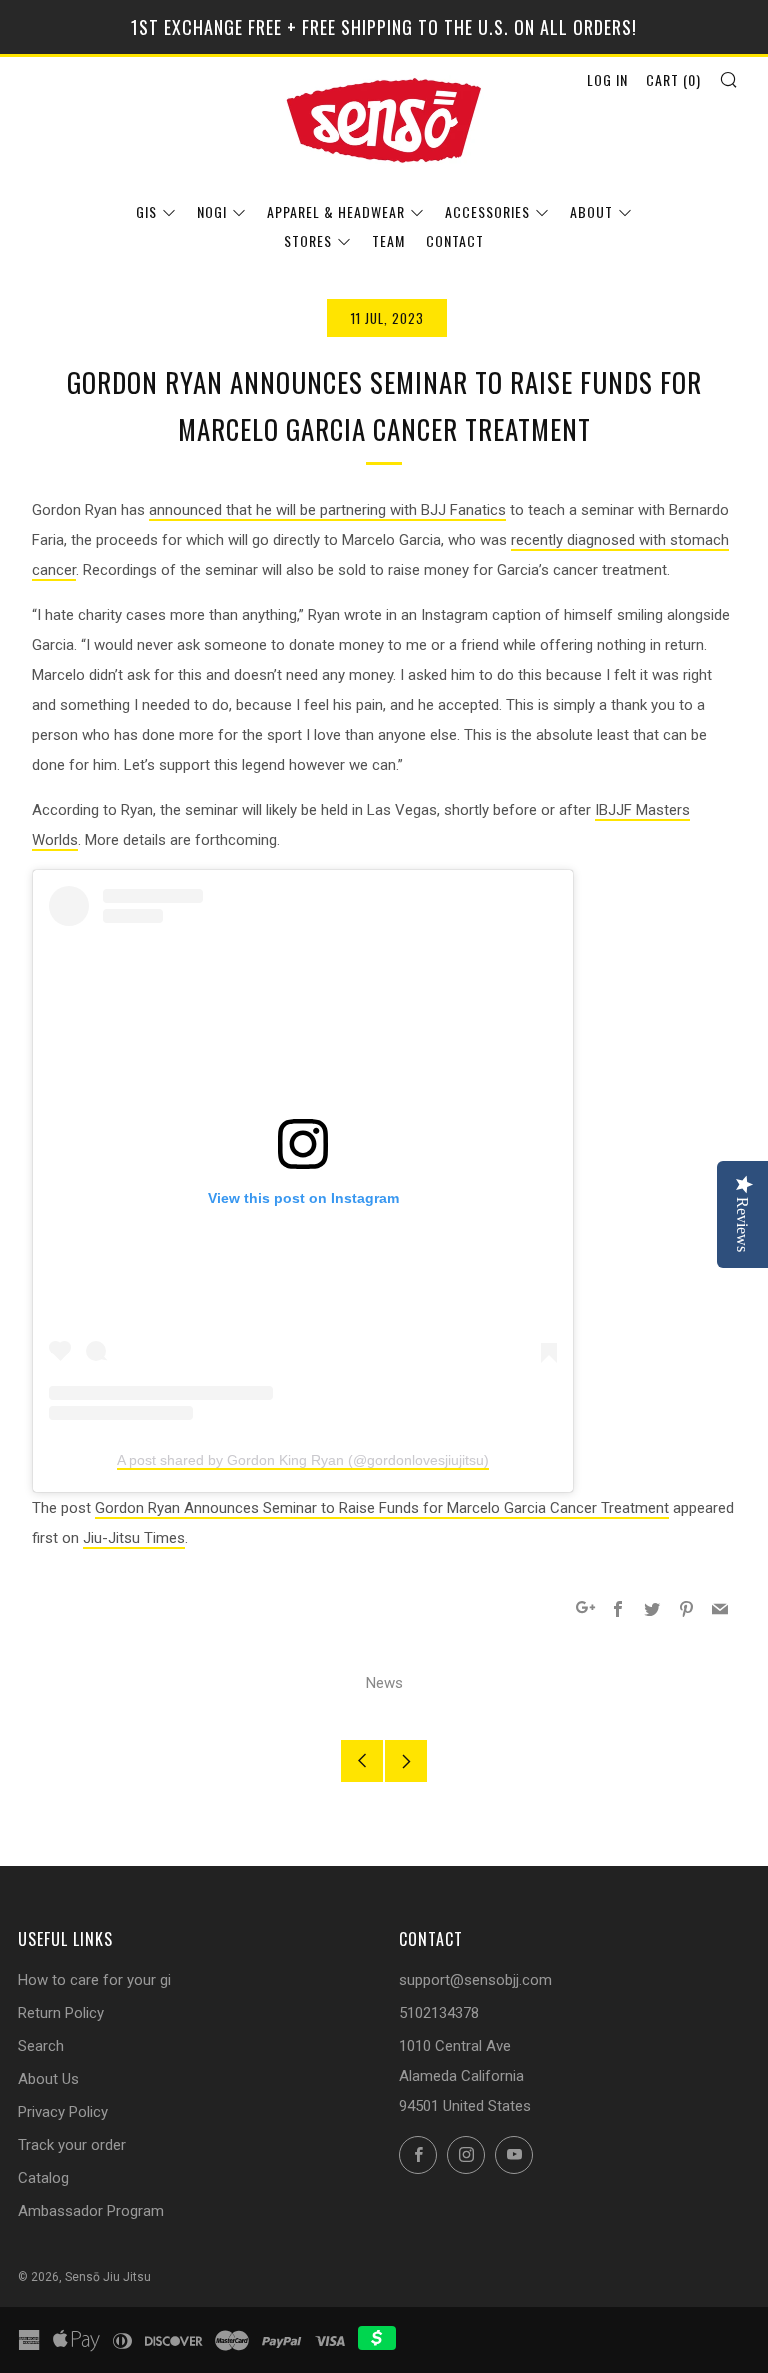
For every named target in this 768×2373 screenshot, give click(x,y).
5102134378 (439, 2013)
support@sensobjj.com (475, 1980)
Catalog (43, 2178)
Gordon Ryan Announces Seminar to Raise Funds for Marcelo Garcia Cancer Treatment (382, 1508)
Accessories (487, 211)
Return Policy (61, 2013)
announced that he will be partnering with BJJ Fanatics (327, 510)
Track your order (72, 2145)
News (384, 1683)
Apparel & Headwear (336, 211)
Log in (607, 79)
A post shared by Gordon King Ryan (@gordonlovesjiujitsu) (303, 1460)
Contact (455, 240)
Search (41, 2046)
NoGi (212, 211)
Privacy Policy (63, 2112)
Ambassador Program (91, 2211)
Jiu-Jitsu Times (134, 1538)
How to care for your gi (94, 1980)
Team (388, 240)
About (591, 211)
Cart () (673, 79)
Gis (146, 211)
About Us (48, 2079)
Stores (308, 240)
